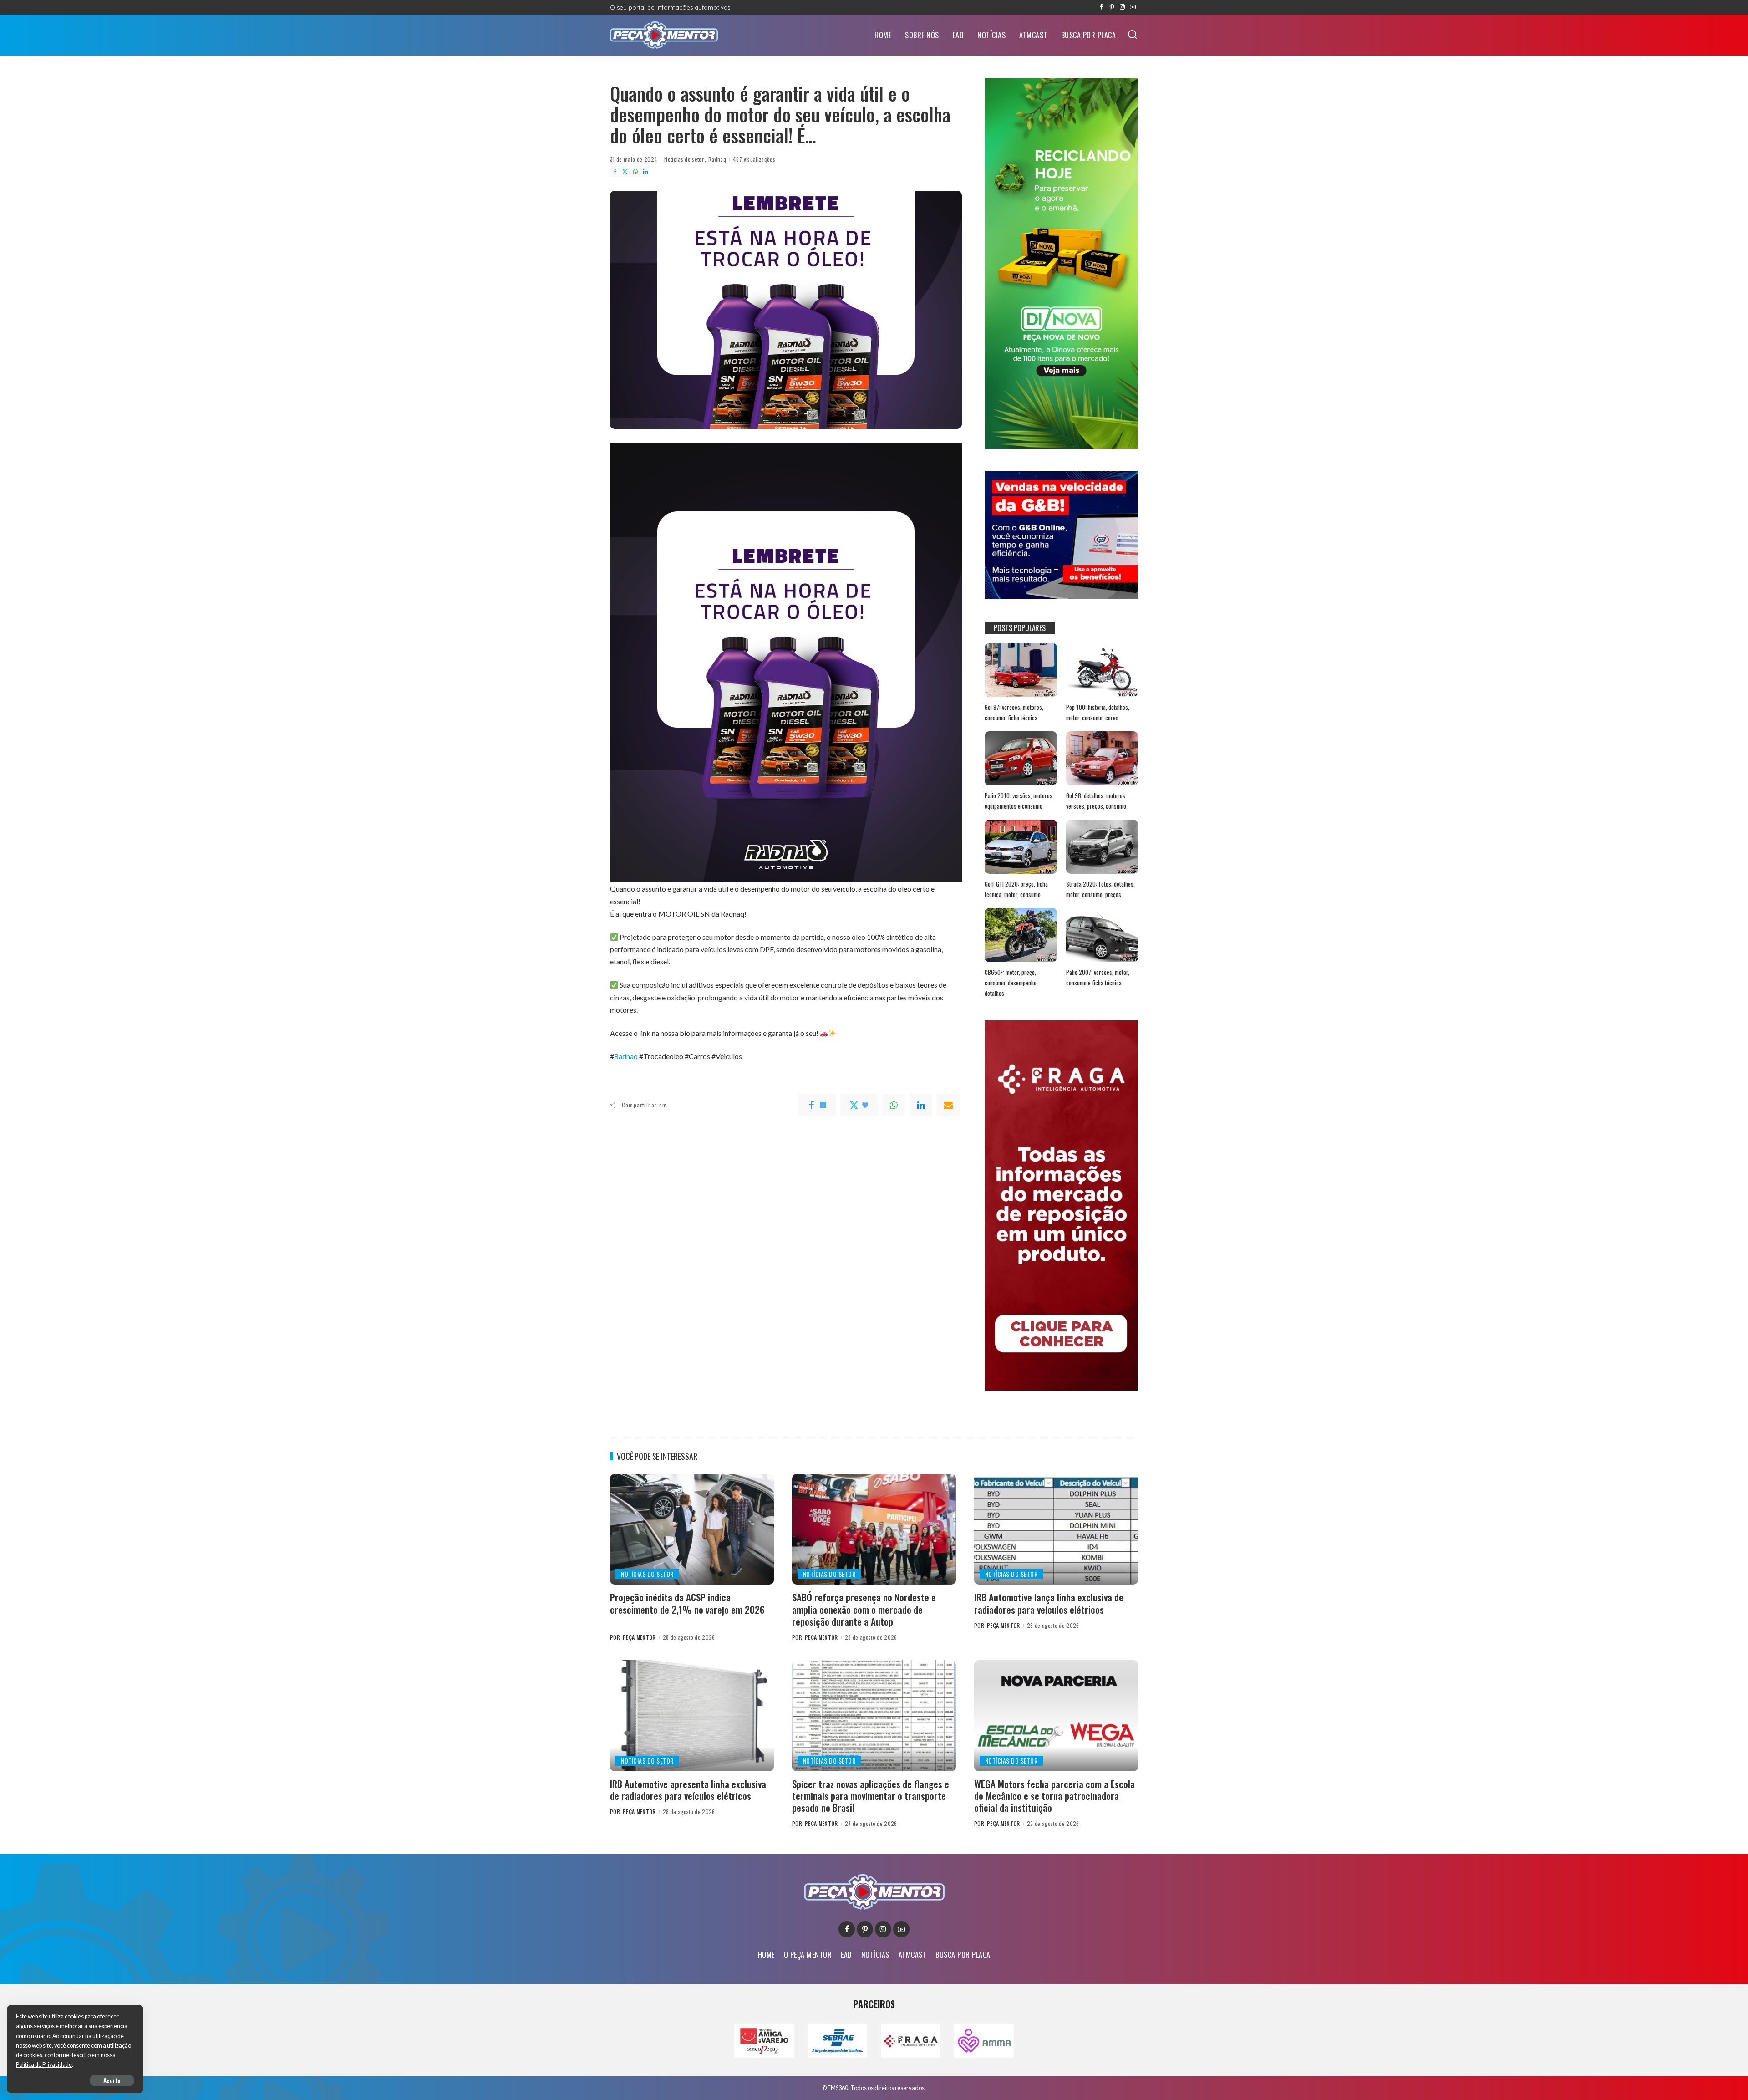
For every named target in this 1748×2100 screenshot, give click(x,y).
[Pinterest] (1112, 7)
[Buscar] (1133, 35)
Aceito (112, 2080)
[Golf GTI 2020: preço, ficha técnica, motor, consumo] (1021, 847)
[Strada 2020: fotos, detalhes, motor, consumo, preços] (1102, 847)
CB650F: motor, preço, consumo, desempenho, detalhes (1011, 982)
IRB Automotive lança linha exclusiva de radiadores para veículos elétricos (1049, 1603)
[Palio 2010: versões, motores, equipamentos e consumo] (1021, 758)
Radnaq (717, 159)
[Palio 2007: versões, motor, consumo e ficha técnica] (1102, 935)
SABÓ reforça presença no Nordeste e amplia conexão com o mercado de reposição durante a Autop (864, 1609)
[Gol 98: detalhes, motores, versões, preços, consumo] (1102, 758)
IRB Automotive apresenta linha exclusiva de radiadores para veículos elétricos (688, 1790)
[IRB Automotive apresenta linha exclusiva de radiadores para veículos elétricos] (692, 1715)
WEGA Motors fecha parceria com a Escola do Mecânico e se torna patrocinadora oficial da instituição (1054, 1796)
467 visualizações (754, 159)
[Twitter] (625, 172)
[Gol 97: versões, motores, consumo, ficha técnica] (1021, 670)
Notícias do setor (684, 159)
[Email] (948, 1105)
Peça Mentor (639, 1637)
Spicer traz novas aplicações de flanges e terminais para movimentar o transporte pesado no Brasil (871, 1796)
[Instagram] (1122, 7)
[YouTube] (1133, 7)
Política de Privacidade (44, 2065)
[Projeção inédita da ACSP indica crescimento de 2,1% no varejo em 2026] (692, 1529)
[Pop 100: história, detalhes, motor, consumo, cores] (1102, 670)
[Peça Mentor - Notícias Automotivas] (664, 35)
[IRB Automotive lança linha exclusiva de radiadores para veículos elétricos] (1056, 1529)
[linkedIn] (921, 1105)
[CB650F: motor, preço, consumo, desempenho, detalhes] (1021, 935)
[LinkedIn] (645, 172)
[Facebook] (1101, 7)
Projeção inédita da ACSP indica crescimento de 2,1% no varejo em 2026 (687, 1603)
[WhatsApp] (635, 172)
